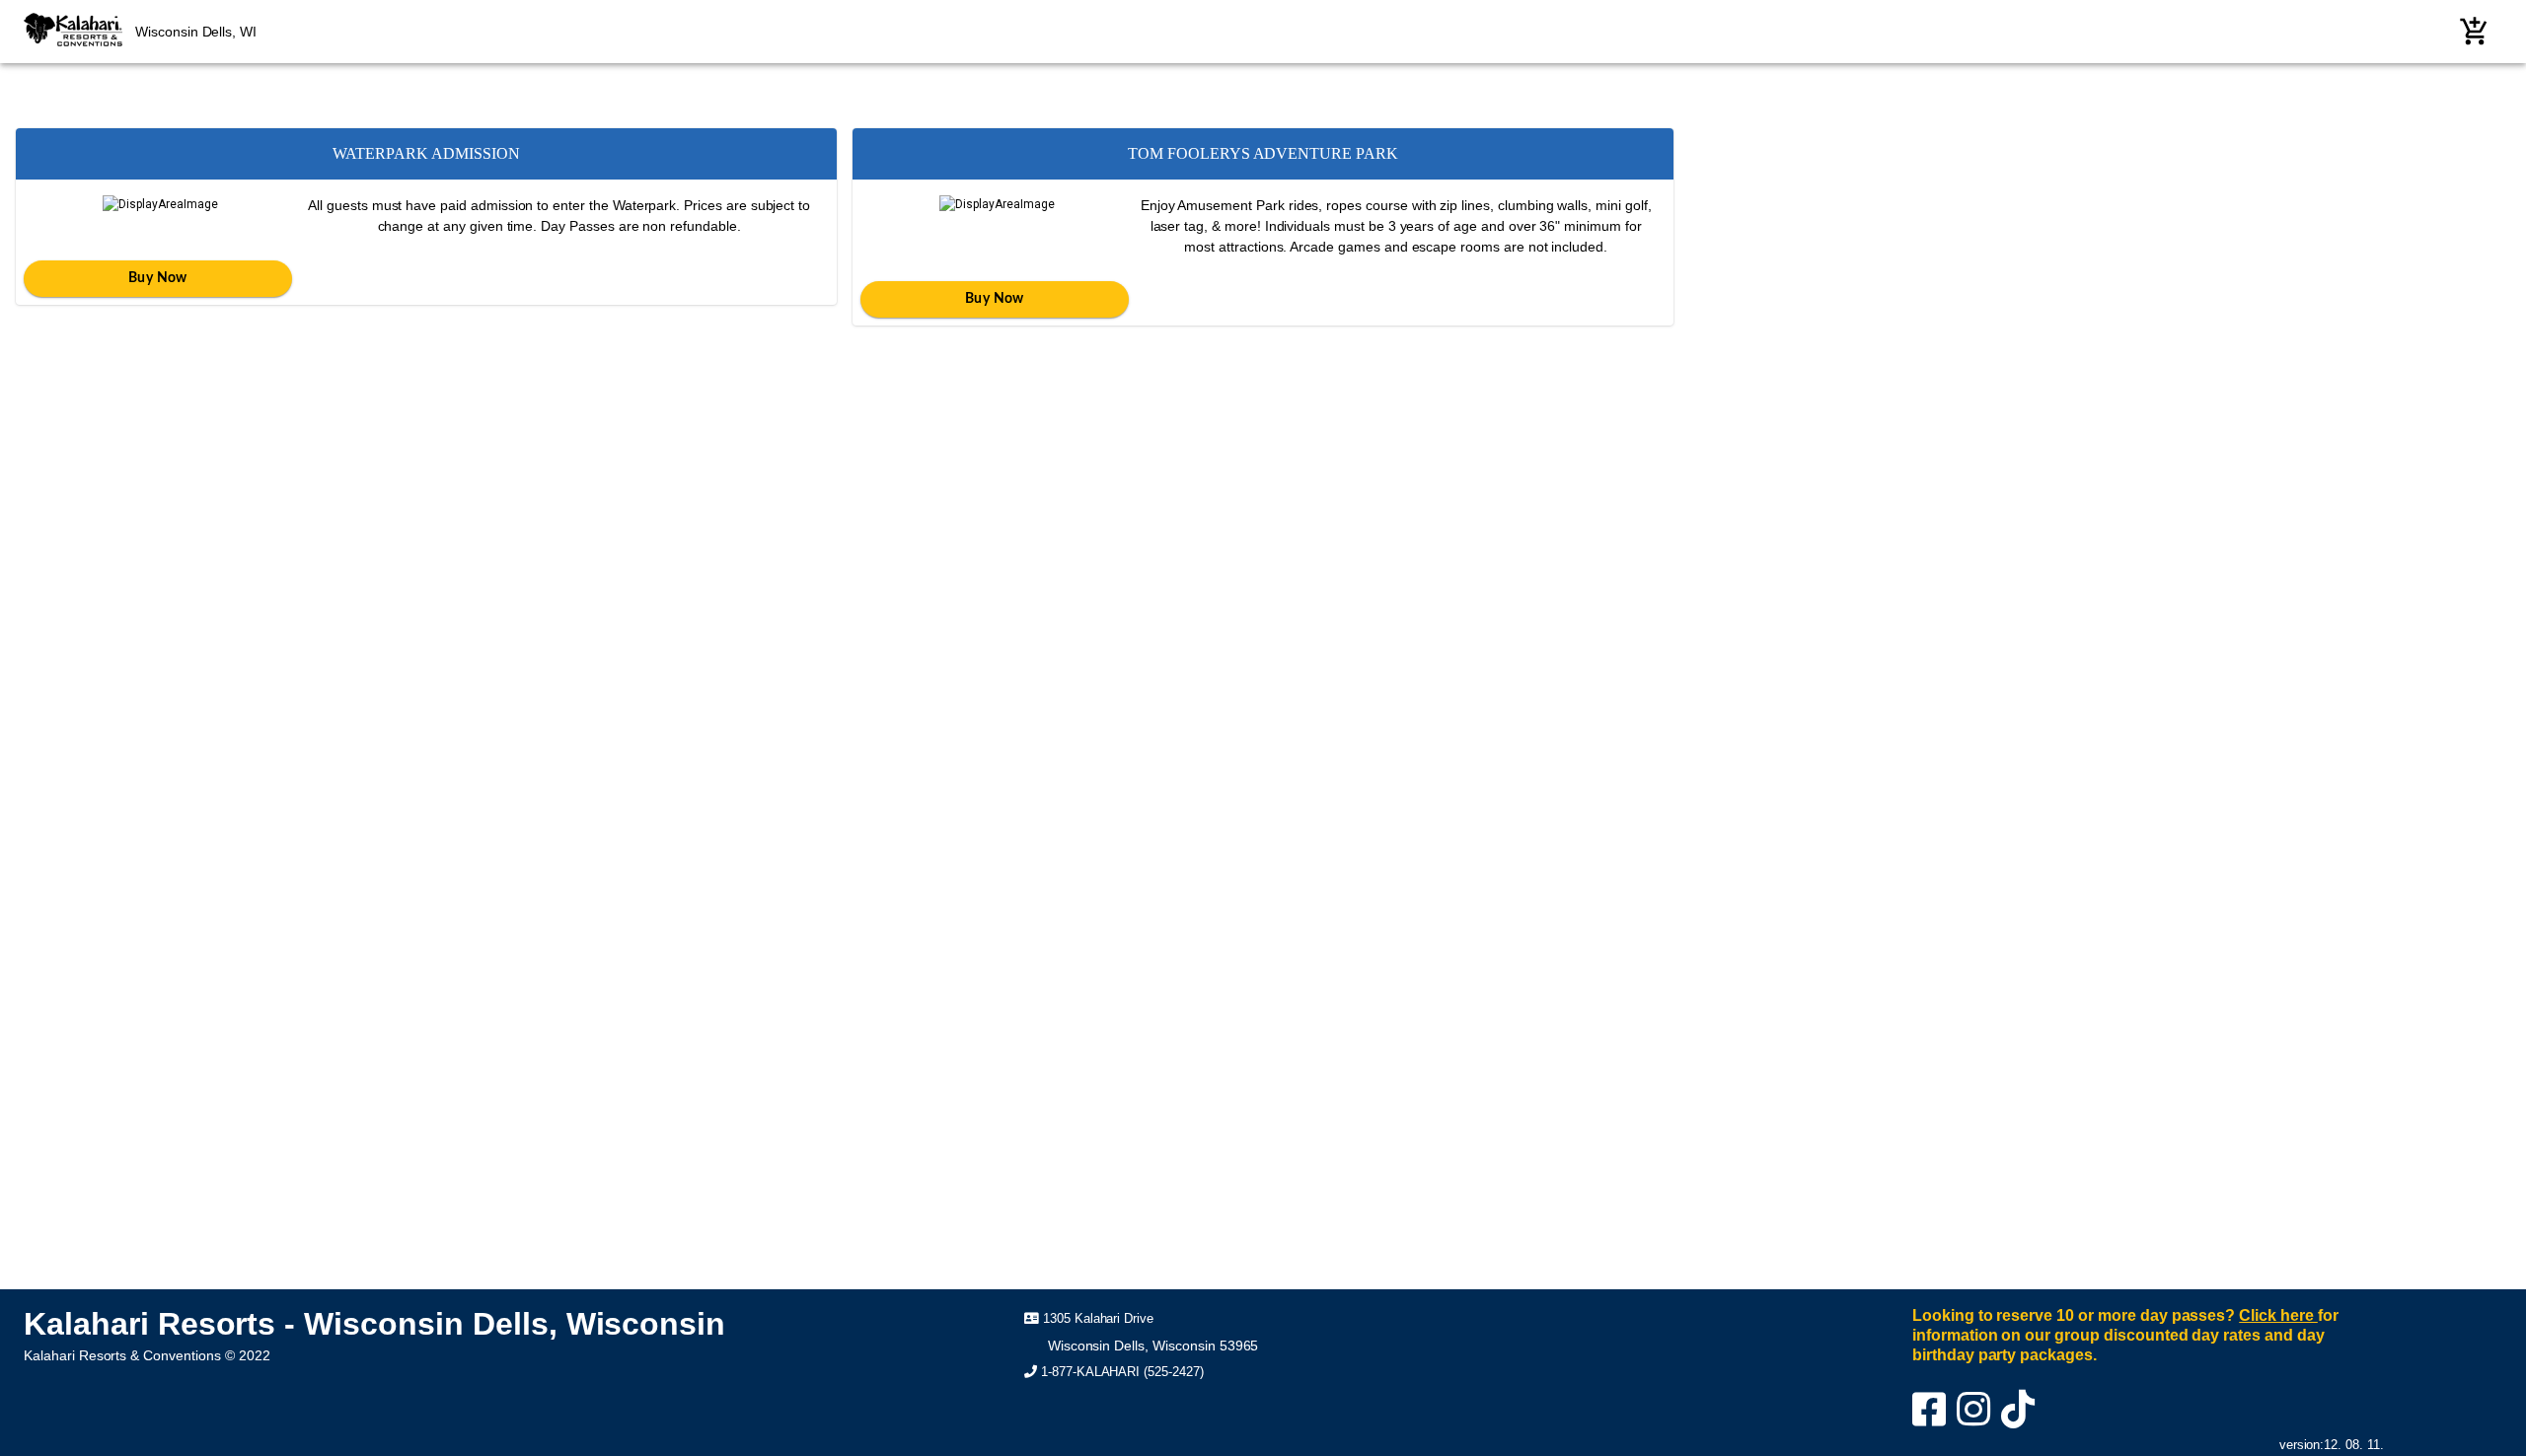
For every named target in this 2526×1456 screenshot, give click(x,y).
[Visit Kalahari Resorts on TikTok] (2021, 1419)
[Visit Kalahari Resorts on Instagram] (1977, 1419)
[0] (2475, 32)
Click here (2278, 1315)
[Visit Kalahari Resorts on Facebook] (1932, 1419)
